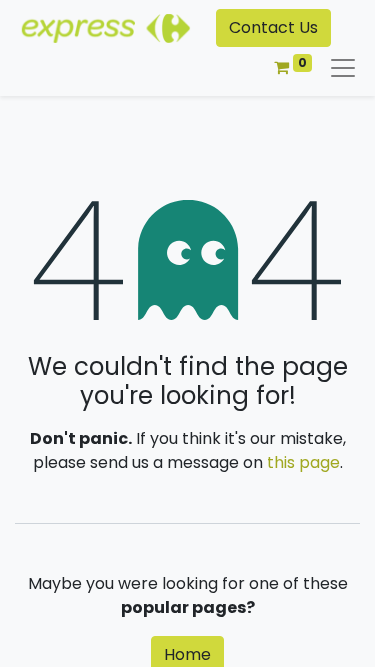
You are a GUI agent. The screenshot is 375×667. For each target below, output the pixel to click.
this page (303, 462)
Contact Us (273, 27)
